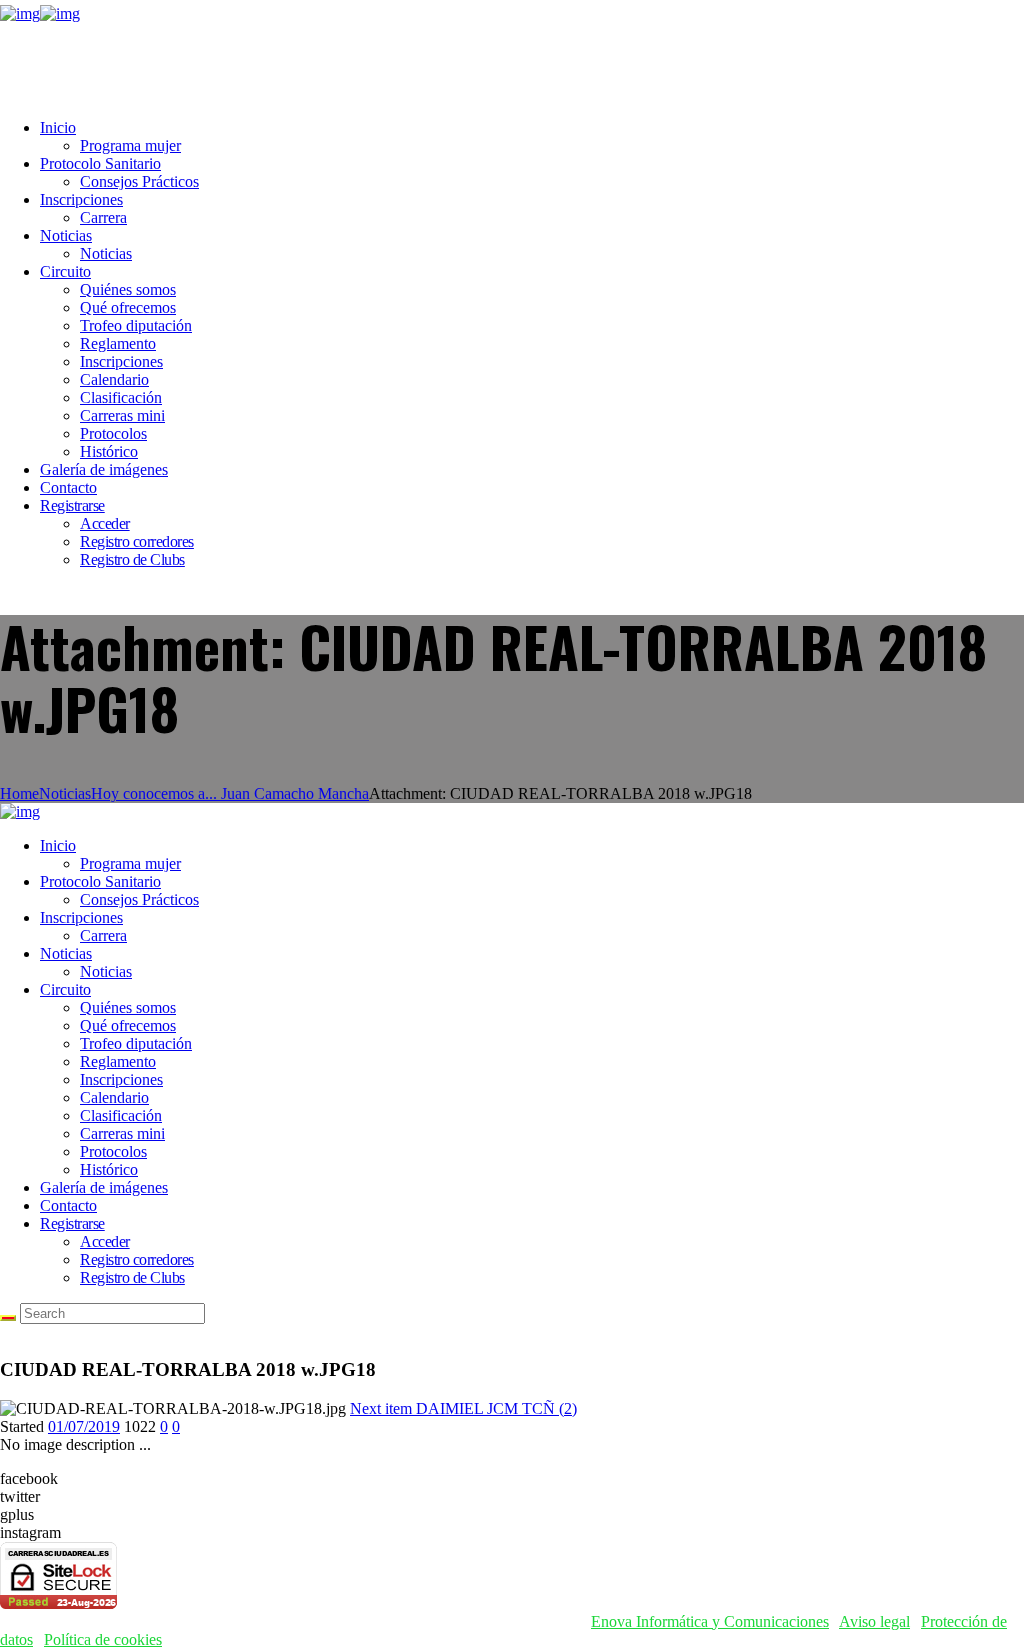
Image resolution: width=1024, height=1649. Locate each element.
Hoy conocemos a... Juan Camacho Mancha (230, 793)
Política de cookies (103, 1639)
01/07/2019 (84, 1426)
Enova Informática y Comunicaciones (710, 1621)
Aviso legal (874, 1621)
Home (19, 793)
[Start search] (8, 1318)
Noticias (65, 793)
